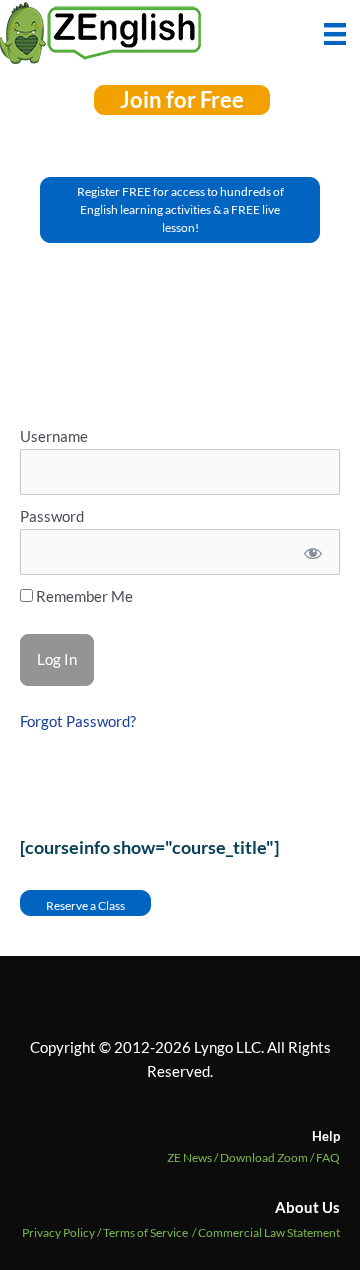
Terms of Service (145, 1232)
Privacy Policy (58, 1232)
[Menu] (335, 32)
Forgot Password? (78, 721)
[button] (182, 100)
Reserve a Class (85, 905)
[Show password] (311, 552)
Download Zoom (268, 1157)
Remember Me (83, 596)
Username (54, 436)
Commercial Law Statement (269, 1232)
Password (52, 516)
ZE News (193, 1157)
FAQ (328, 1157)
